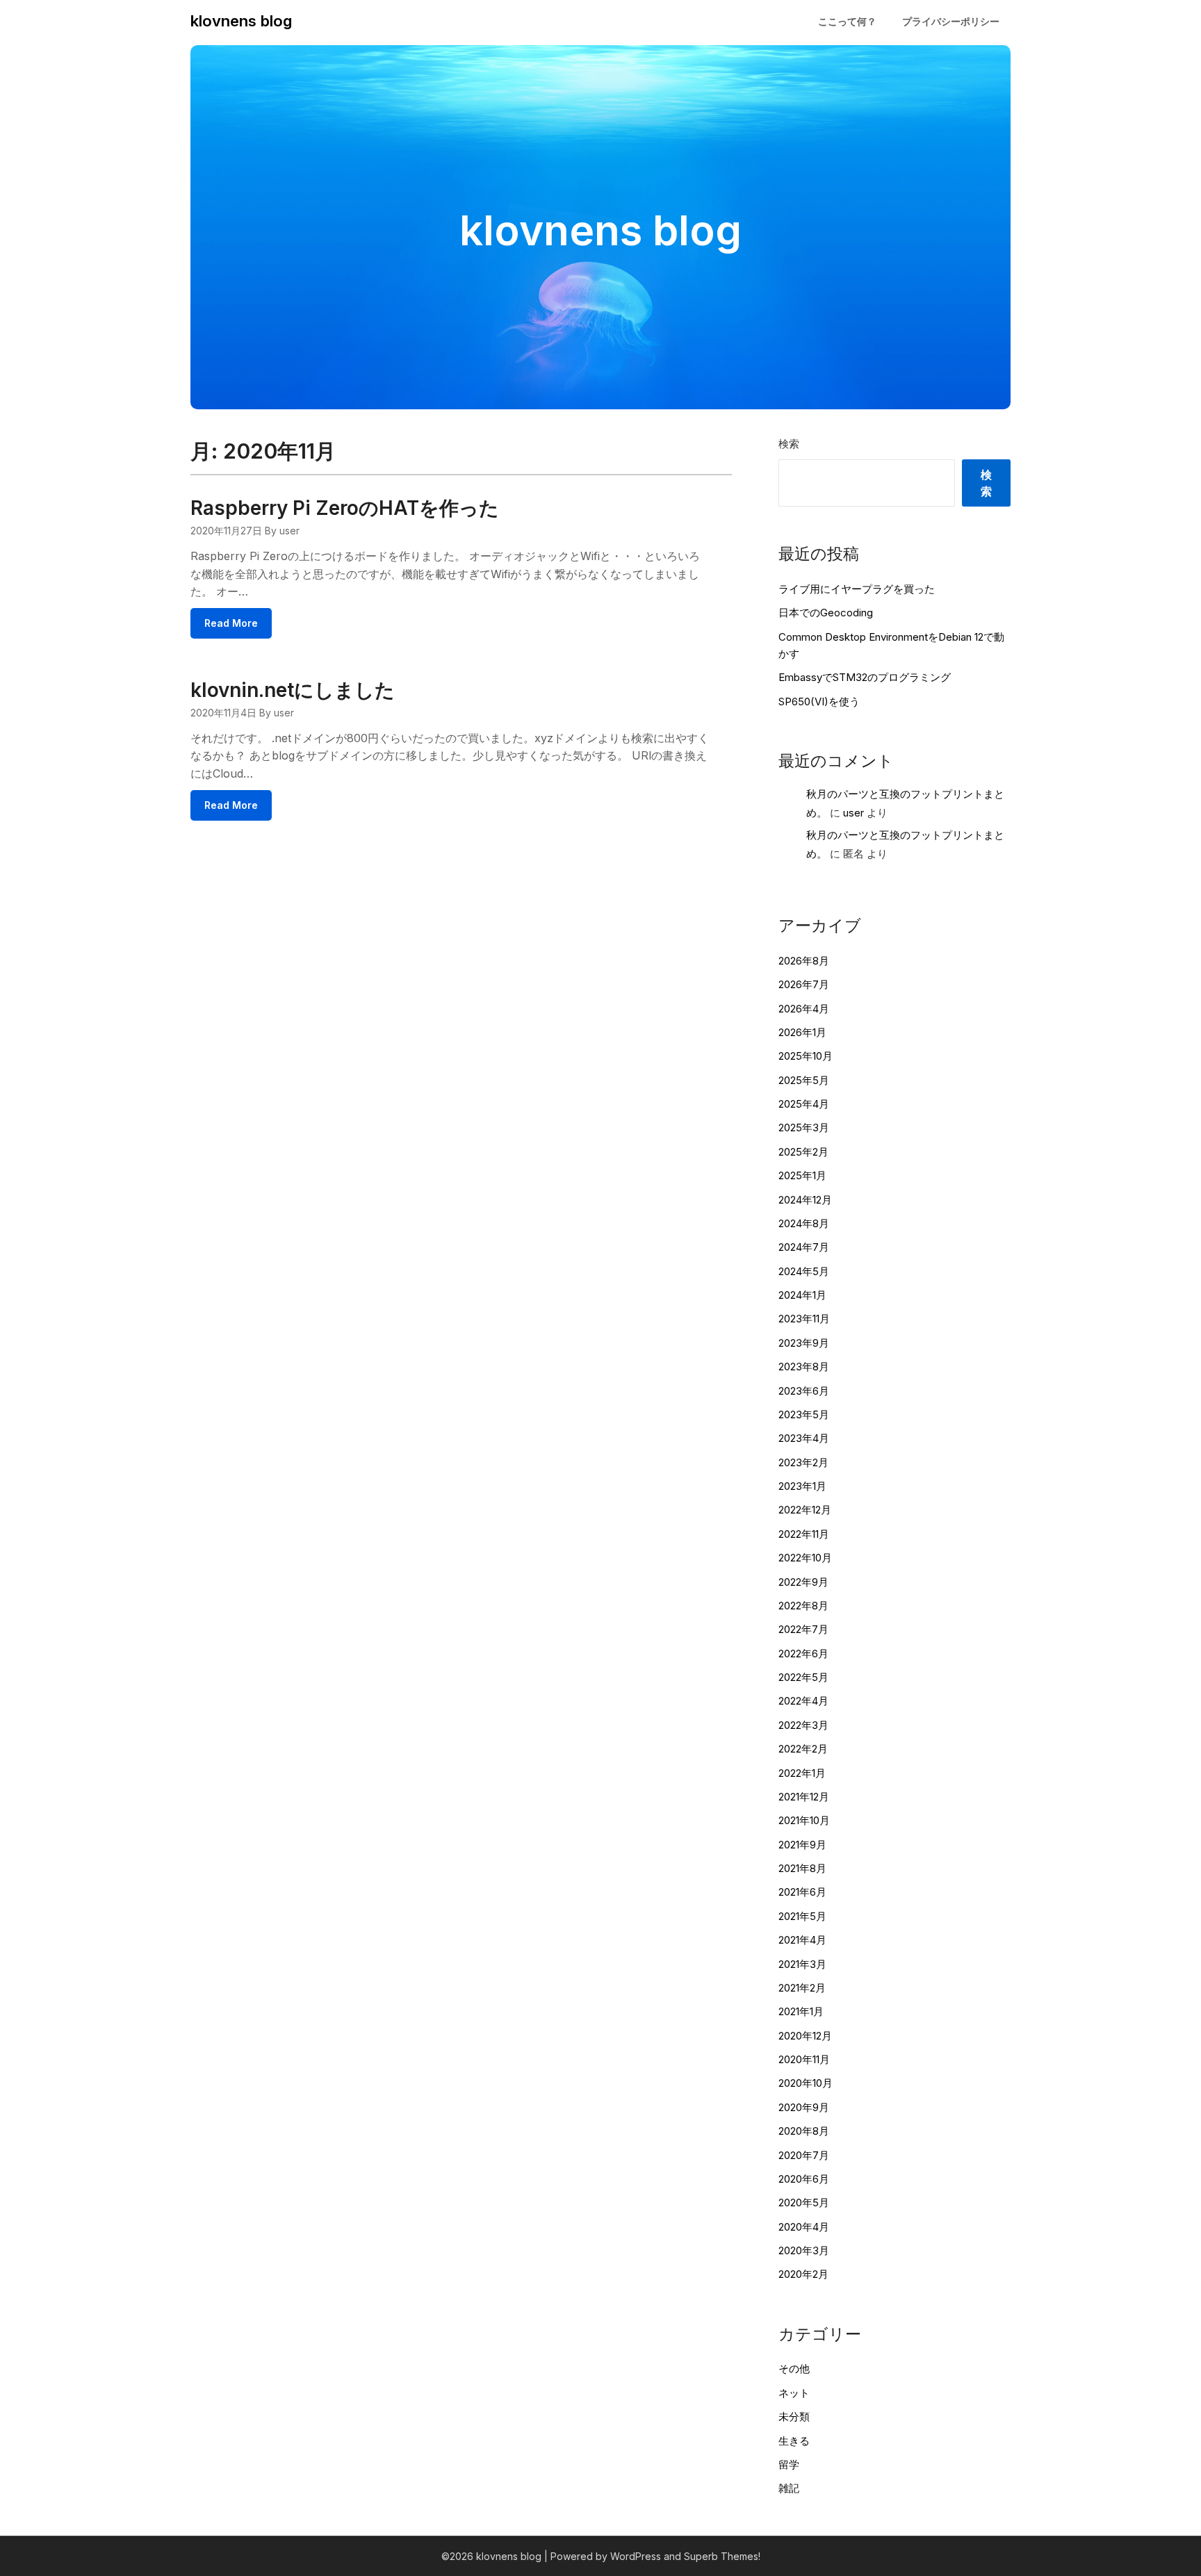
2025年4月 (804, 1104)
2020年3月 (804, 2250)
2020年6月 (804, 2179)
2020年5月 (804, 2202)
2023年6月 (804, 1391)
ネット (794, 2393)
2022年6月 (803, 1654)
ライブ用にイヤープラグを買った (857, 589)
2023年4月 (804, 1438)
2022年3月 (803, 1725)
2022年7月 (803, 1629)
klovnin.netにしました (293, 690)
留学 (789, 2464)
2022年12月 (805, 1510)
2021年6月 (802, 1892)
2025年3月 (804, 1127)
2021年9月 (802, 1845)
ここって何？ (847, 21)
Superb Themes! (722, 2556)
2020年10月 (806, 2083)
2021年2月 (802, 1988)
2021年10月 (804, 1820)
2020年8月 (804, 2131)
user (853, 813)
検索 (789, 444)
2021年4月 (802, 1940)
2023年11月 (804, 1319)
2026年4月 (804, 1009)
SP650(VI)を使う (819, 702)
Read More (231, 623)
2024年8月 (804, 1223)
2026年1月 (802, 1032)
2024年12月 (805, 1200)
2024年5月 (804, 1271)
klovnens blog (241, 21)
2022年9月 (803, 1582)
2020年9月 (804, 2107)
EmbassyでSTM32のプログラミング (865, 677)
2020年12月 (805, 2036)
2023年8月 (804, 1367)
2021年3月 (802, 1964)
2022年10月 (805, 1558)
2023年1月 (802, 1486)
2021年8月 (802, 1868)
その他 (794, 2369)
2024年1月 (802, 1295)
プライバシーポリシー (951, 21)
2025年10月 (806, 1056)
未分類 (794, 2417)
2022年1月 (802, 1773)
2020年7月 (804, 2155)
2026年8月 (804, 961)
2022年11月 (804, 1534)
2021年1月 (801, 2011)
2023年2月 (803, 1462)
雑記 (789, 2488)
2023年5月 (804, 1414)
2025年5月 (804, 1080)
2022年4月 (803, 1701)
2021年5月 (802, 1916)
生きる (794, 2441)
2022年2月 (803, 1749)
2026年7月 (804, 984)
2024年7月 (804, 1247)
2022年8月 (803, 1606)
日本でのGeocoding (826, 613)
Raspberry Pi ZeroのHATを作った (345, 508)
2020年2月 (803, 2274)
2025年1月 (802, 1175)
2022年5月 (803, 1677)
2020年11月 (804, 2059)
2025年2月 (803, 1152)
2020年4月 (804, 2227)
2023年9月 (804, 1343)
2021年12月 (804, 1797)
